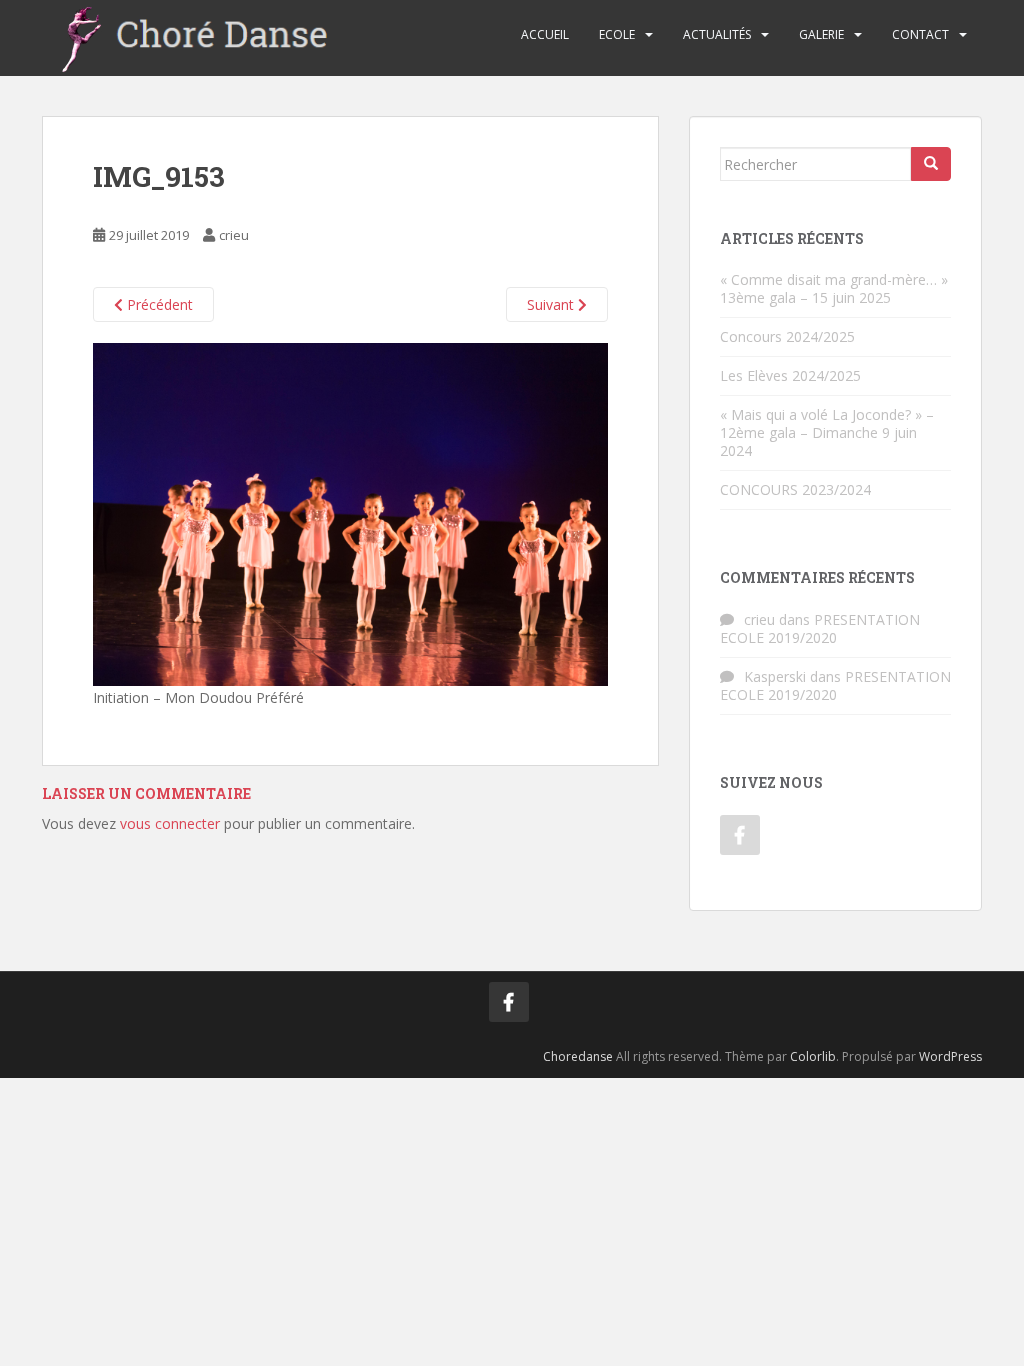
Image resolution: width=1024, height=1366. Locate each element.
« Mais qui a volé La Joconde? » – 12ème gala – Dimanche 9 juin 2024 (827, 432)
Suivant (552, 304)
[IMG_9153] (350, 513)
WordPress (950, 1056)
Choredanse (578, 1056)
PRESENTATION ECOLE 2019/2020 (820, 628)
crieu (234, 235)
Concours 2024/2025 (787, 336)
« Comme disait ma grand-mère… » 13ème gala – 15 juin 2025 (834, 288)
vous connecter (170, 823)
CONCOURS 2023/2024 (795, 489)
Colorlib (813, 1056)
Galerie (821, 34)
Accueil (545, 34)
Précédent (158, 304)
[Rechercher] (931, 164)
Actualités (717, 34)
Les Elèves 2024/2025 (790, 375)
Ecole (617, 34)
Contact (920, 34)
